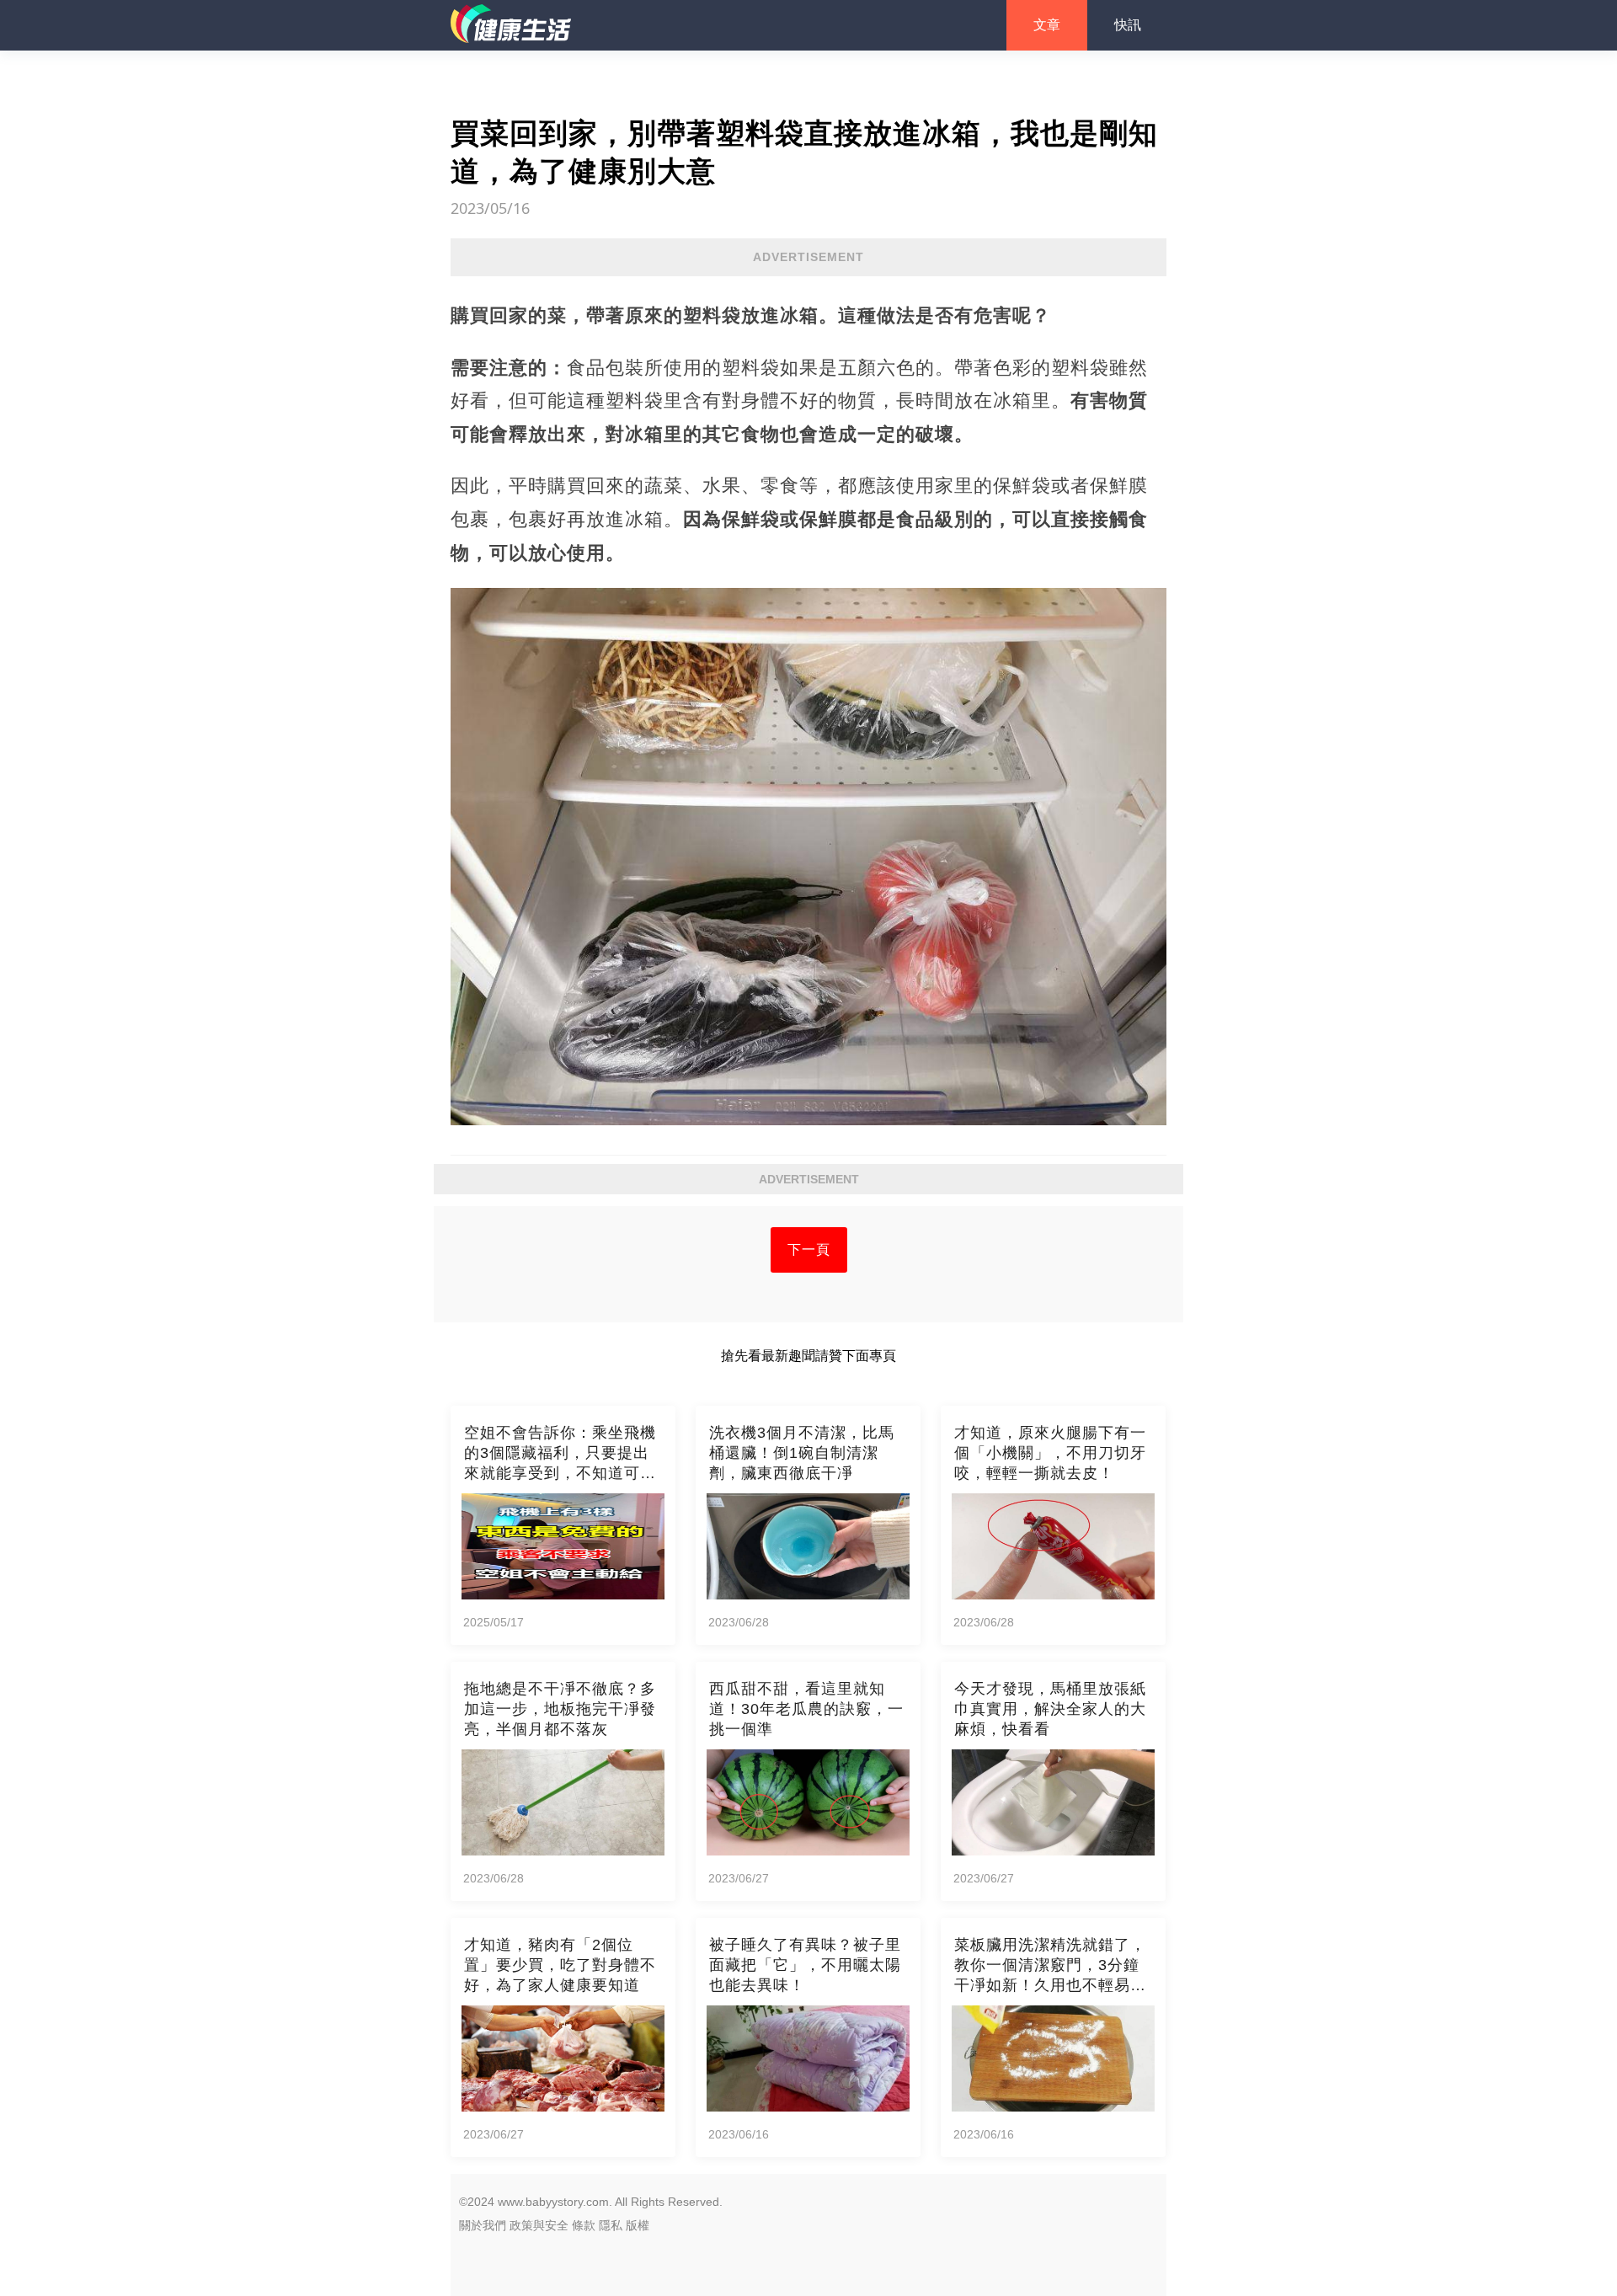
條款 (584, 2225)
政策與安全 (539, 2225)
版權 (638, 2225)
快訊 (1128, 25)
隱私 (611, 2225)
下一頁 (809, 1249)
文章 (1047, 25)
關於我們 (483, 2225)
